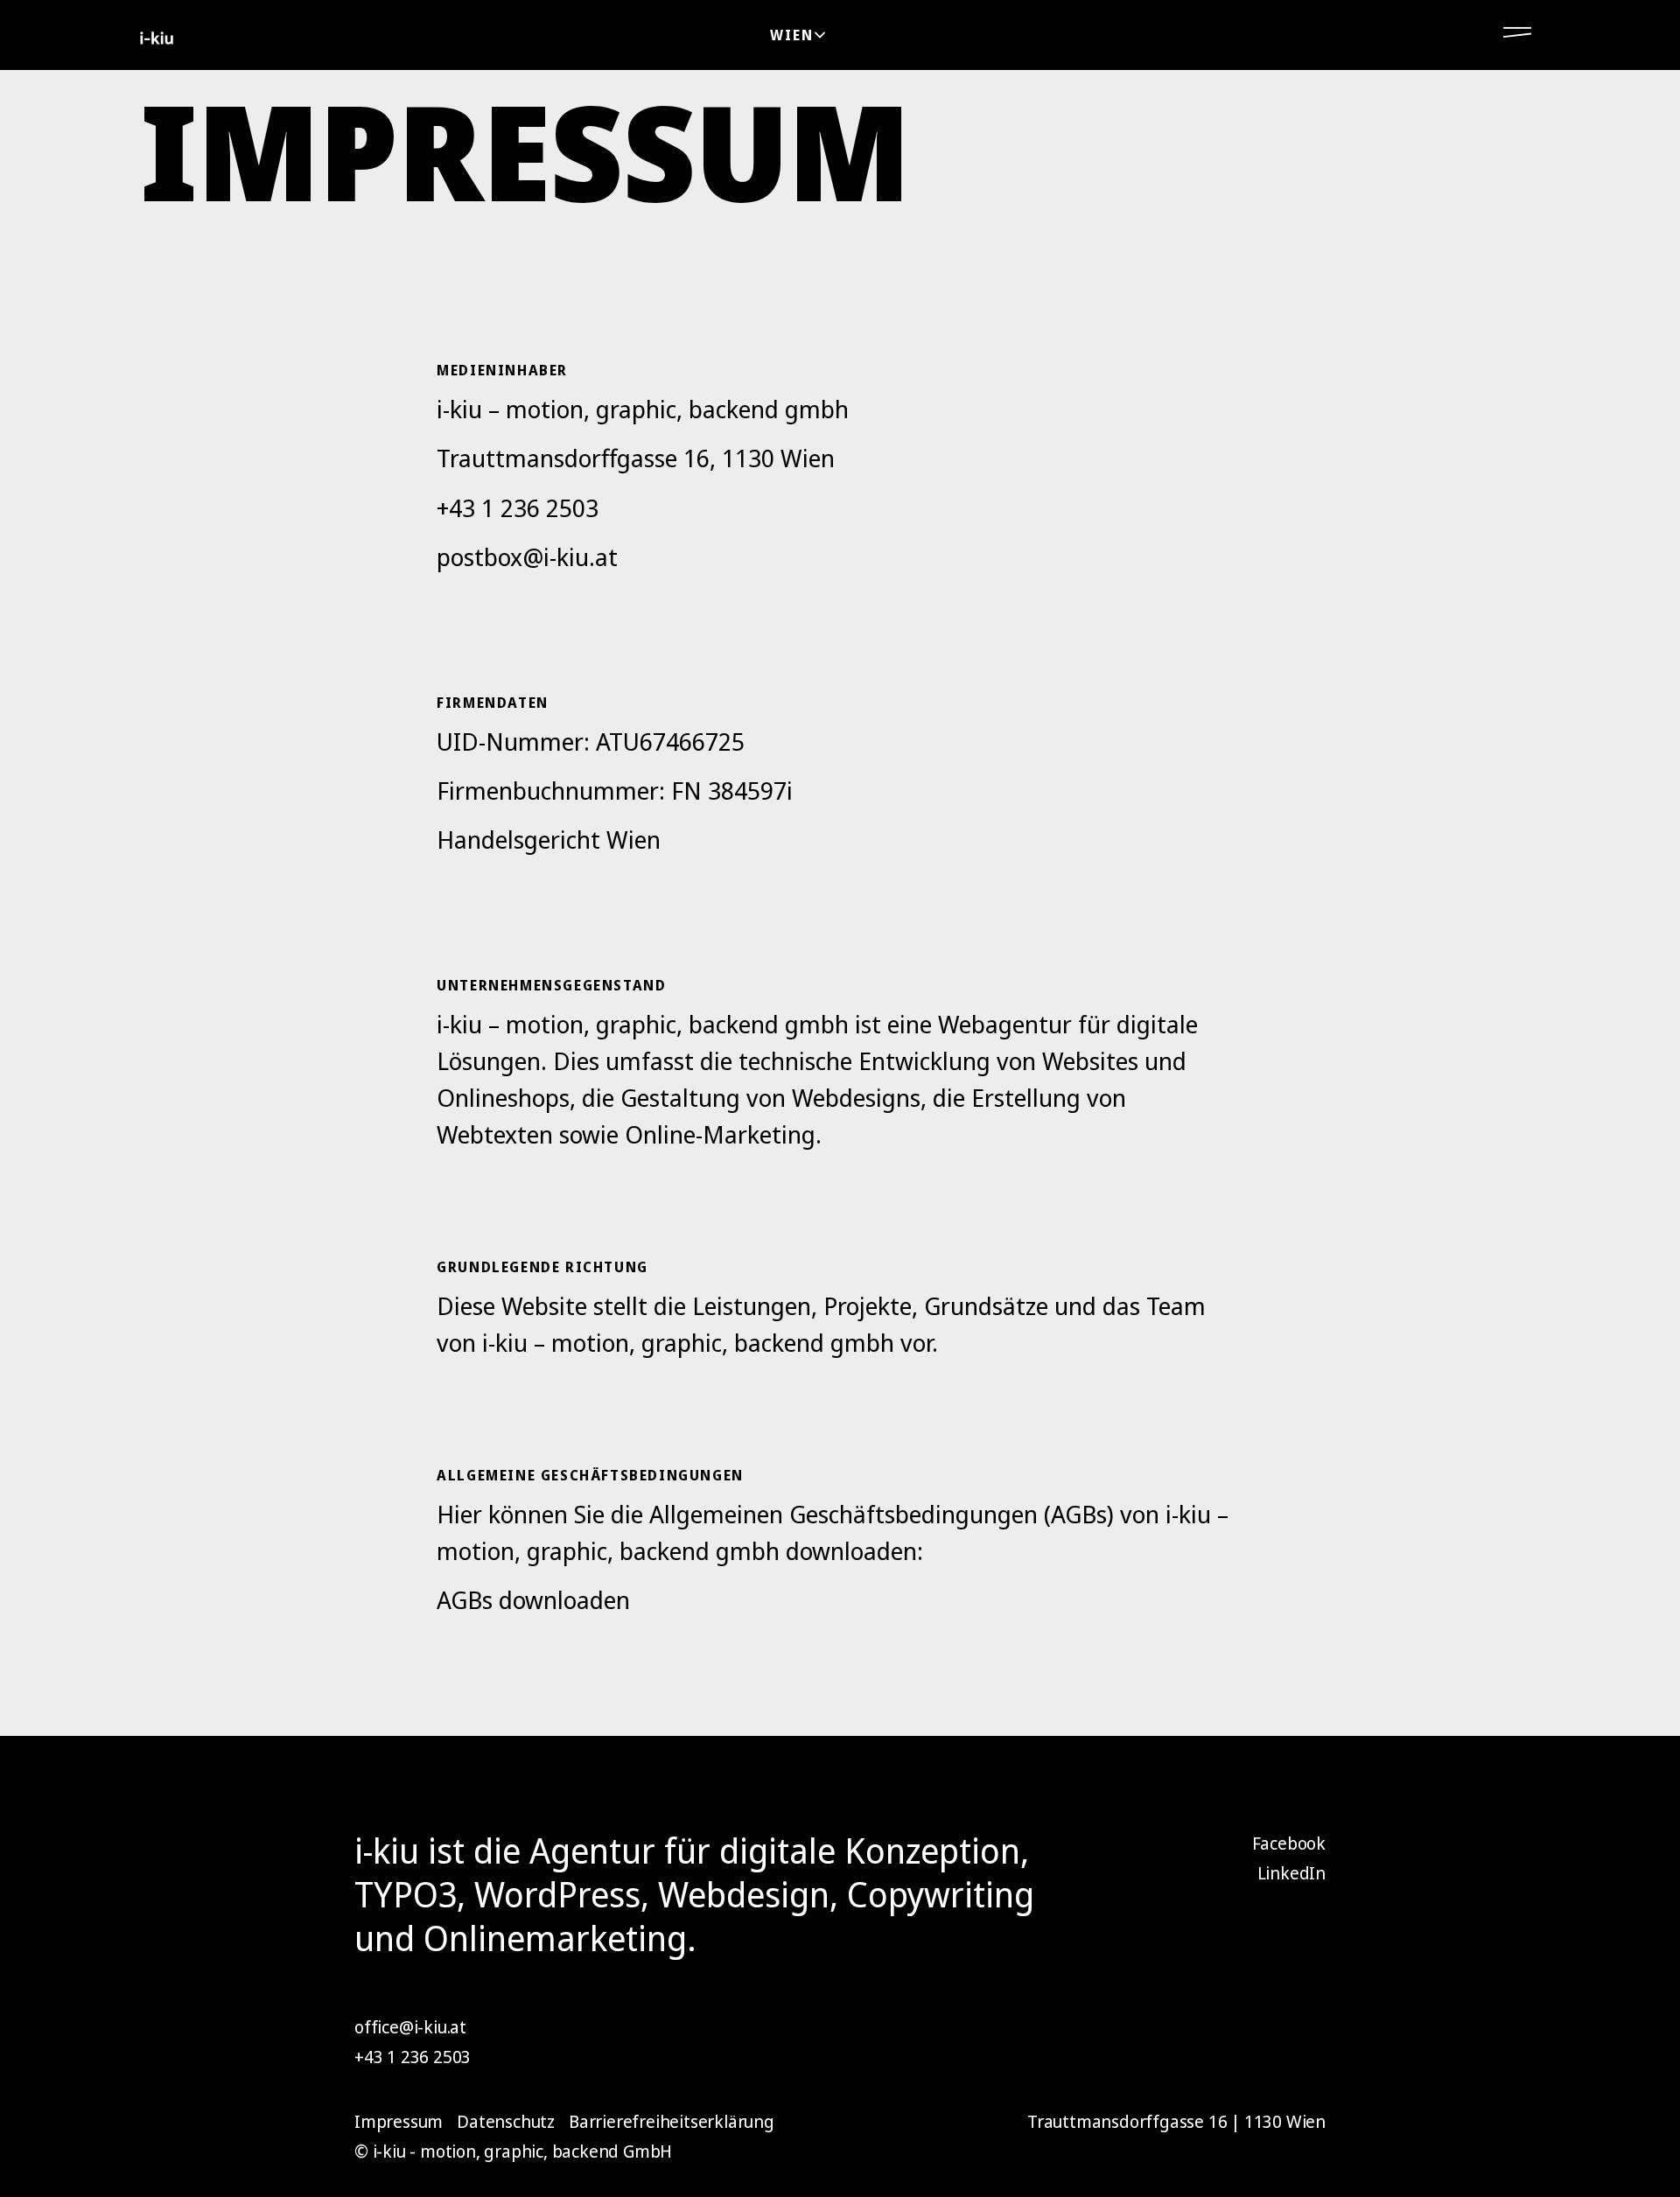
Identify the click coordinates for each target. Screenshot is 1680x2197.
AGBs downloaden (533, 1599)
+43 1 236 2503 (518, 507)
